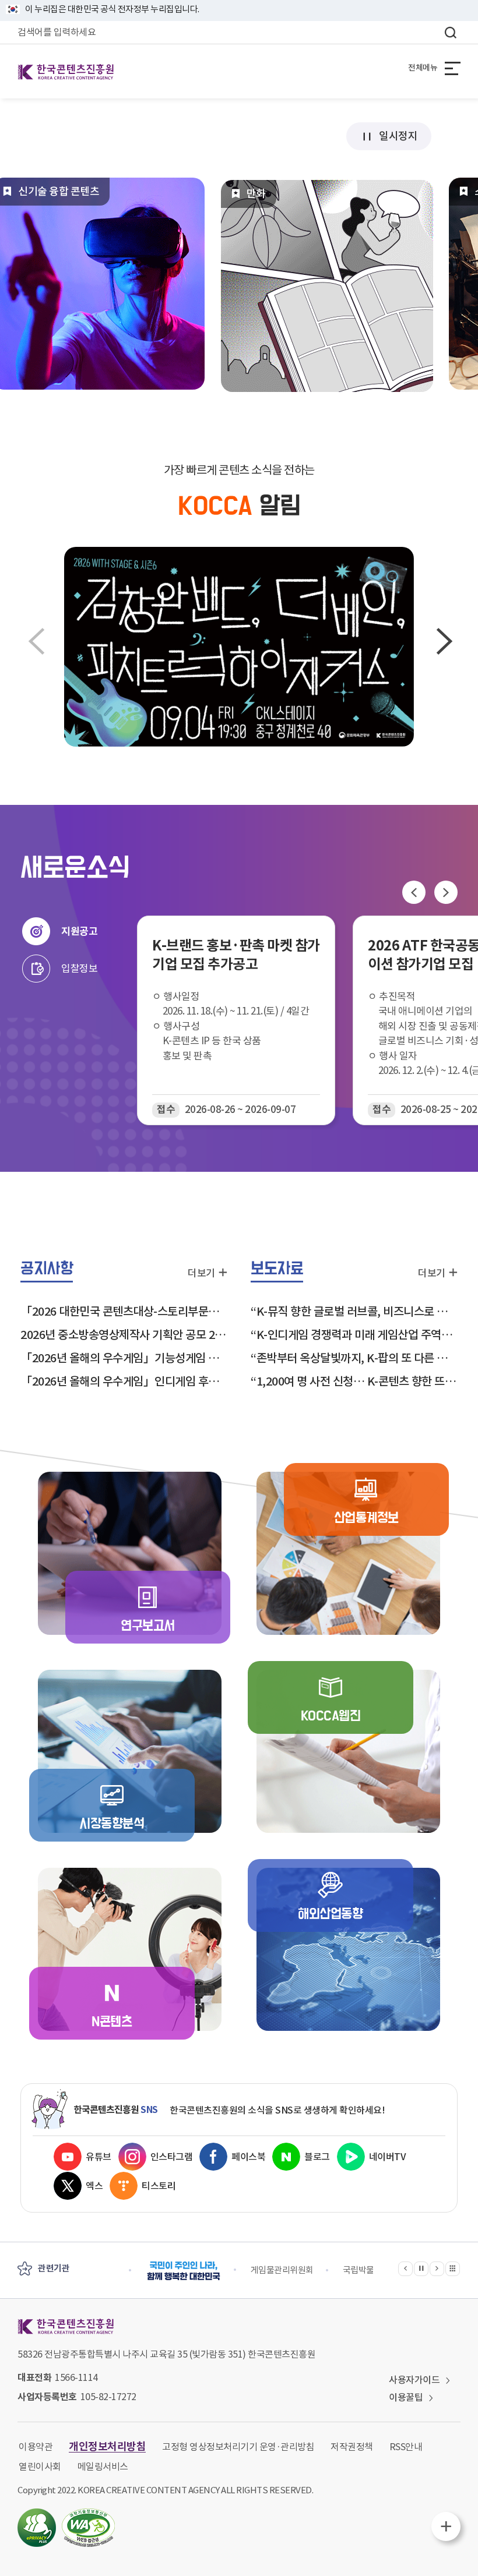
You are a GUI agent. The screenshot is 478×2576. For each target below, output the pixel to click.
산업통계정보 (366, 1518)
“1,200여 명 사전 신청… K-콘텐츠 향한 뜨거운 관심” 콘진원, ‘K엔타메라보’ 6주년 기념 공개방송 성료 (354, 1381)
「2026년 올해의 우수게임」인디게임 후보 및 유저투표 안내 (124, 1381)
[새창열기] (239, 647)
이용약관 (36, 2447)
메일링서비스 (103, 2467)
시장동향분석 (112, 1824)
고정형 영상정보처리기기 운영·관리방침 (238, 2447)
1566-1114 (76, 2377)
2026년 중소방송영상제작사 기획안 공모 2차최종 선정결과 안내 (124, 1335)
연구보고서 (148, 1626)
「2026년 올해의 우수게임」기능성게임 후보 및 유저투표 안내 (124, 1358)
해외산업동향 (330, 1914)
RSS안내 (406, 2447)
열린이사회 (40, 2467)
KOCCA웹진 (331, 1716)
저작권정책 (352, 2447)
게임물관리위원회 (282, 2270)
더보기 (201, 1272)
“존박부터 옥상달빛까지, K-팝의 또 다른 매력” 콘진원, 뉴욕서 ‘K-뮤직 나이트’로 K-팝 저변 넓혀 (354, 1358)
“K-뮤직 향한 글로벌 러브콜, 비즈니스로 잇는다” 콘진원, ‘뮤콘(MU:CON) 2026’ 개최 (354, 1312)
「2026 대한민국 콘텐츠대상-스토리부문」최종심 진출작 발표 (124, 1312)
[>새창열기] (184, 2271)
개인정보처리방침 (107, 2446)
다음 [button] (443, 646)
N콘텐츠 (112, 2022)
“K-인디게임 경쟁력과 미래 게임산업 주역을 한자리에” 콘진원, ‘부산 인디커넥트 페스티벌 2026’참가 (354, 1335)
